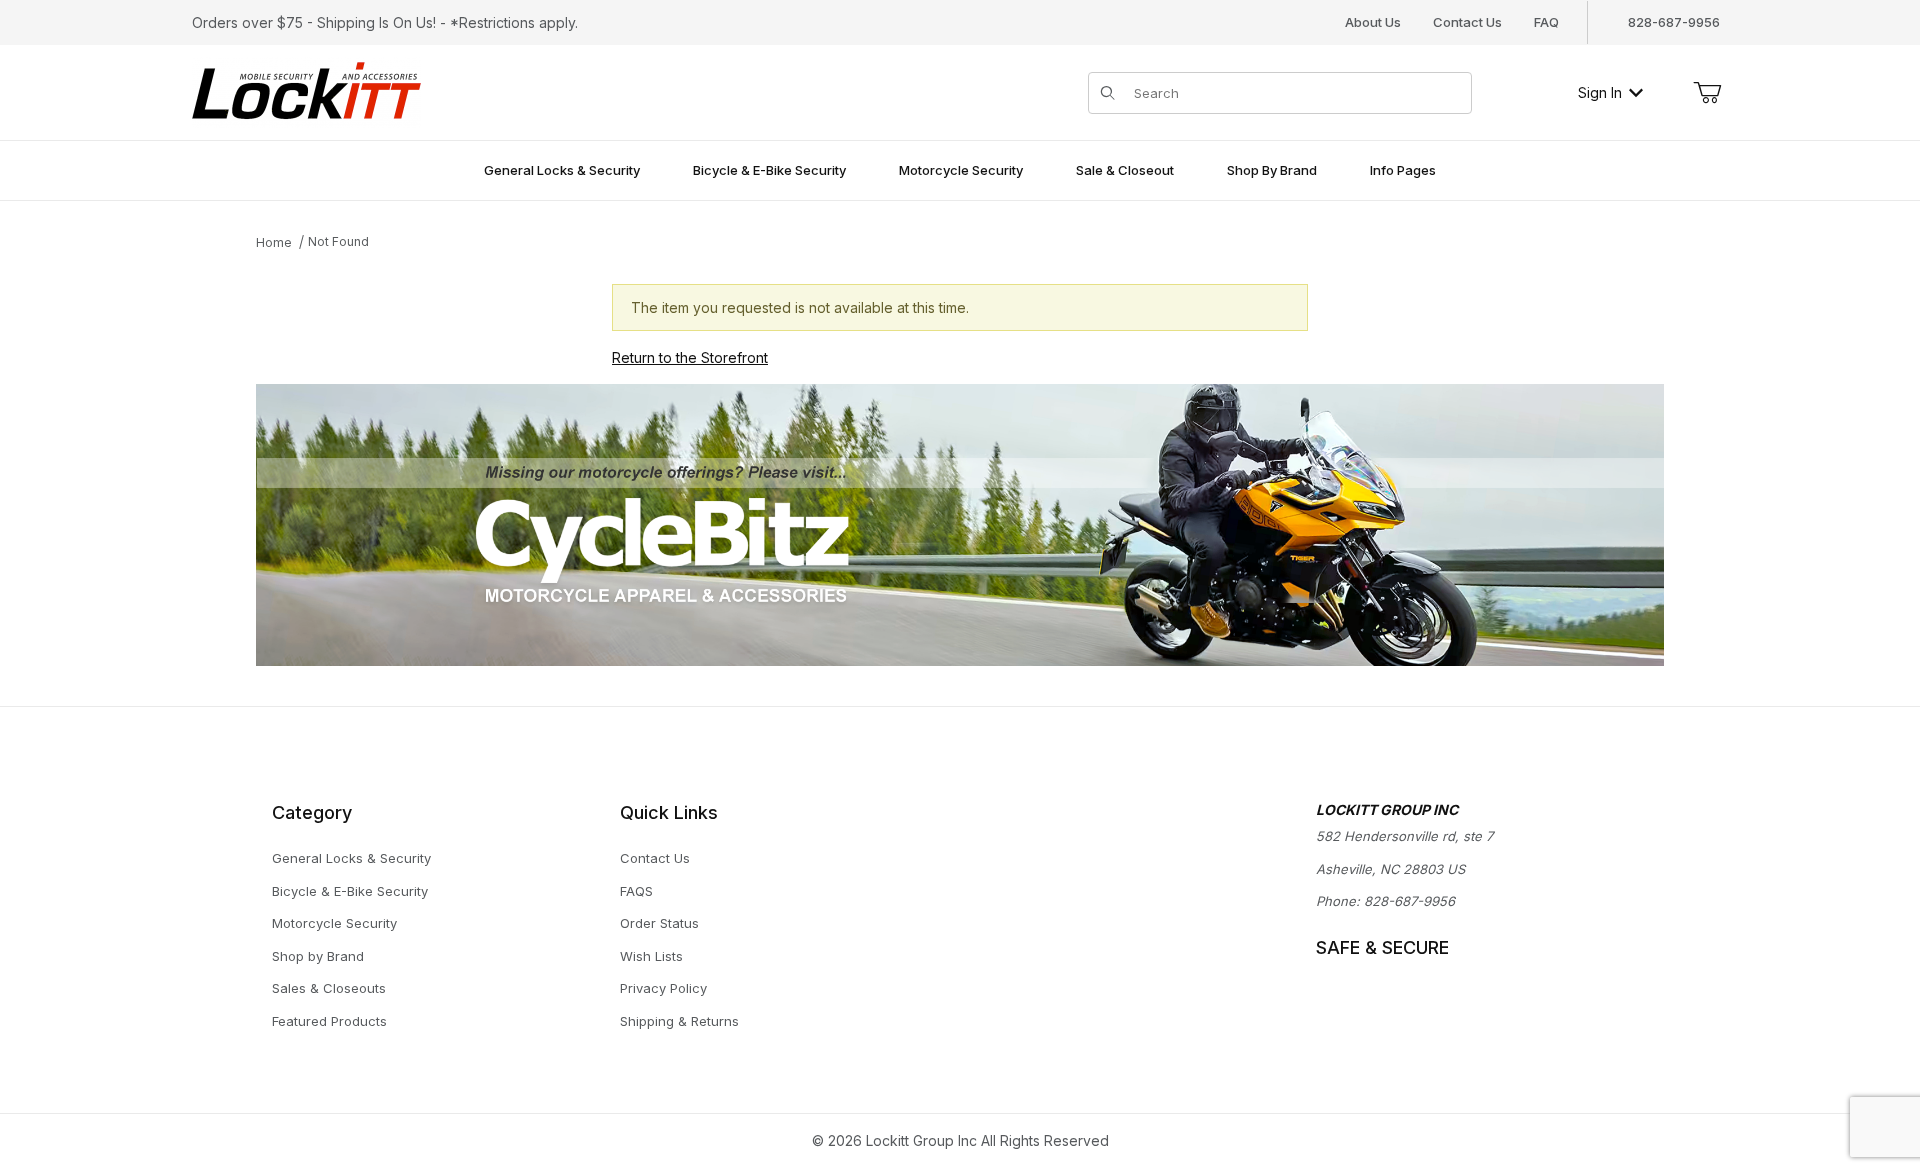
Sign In (1600, 92)
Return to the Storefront (690, 357)
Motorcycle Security (334, 923)
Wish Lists (651, 956)
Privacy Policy (663, 988)
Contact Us (1467, 22)
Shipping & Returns (679, 1021)
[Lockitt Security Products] (306, 90)
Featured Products (329, 1021)
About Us (1373, 22)
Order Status (659, 923)
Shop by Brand (318, 956)
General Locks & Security (351, 858)
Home (274, 242)
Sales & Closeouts (329, 988)
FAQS (636, 891)
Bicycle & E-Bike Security (350, 891)
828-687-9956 (1409, 901)
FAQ (1546, 22)
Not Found (338, 241)
